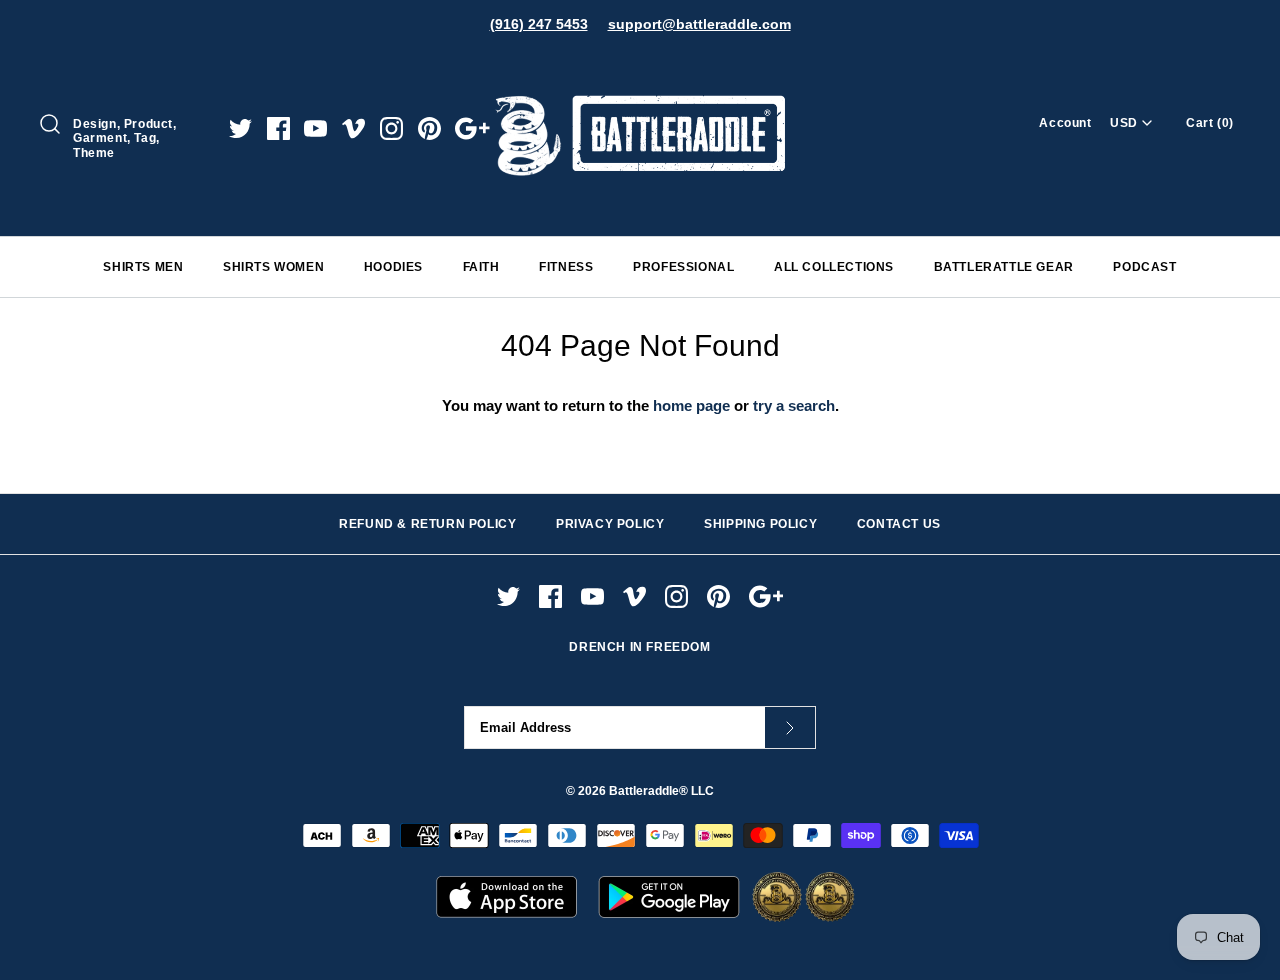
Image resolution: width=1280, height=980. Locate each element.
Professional (683, 267)
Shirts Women (273, 267)
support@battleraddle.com (699, 24)
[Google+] (472, 128)
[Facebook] (278, 128)
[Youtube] (315, 128)
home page (691, 405)
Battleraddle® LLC (661, 791)
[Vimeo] (353, 128)
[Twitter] (240, 128)
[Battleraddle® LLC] (640, 67)
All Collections (834, 267)
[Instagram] (391, 128)
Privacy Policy (610, 524)
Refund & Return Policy (427, 524)
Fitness (566, 267)
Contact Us (899, 524)
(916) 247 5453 (539, 24)
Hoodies (393, 267)
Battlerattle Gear (1004, 267)
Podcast (1144, 267)
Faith (481, 267)
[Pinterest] (429, 128)
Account (1065, 123)
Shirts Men (143, 267)
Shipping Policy (760, 524)
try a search (794, 405)
